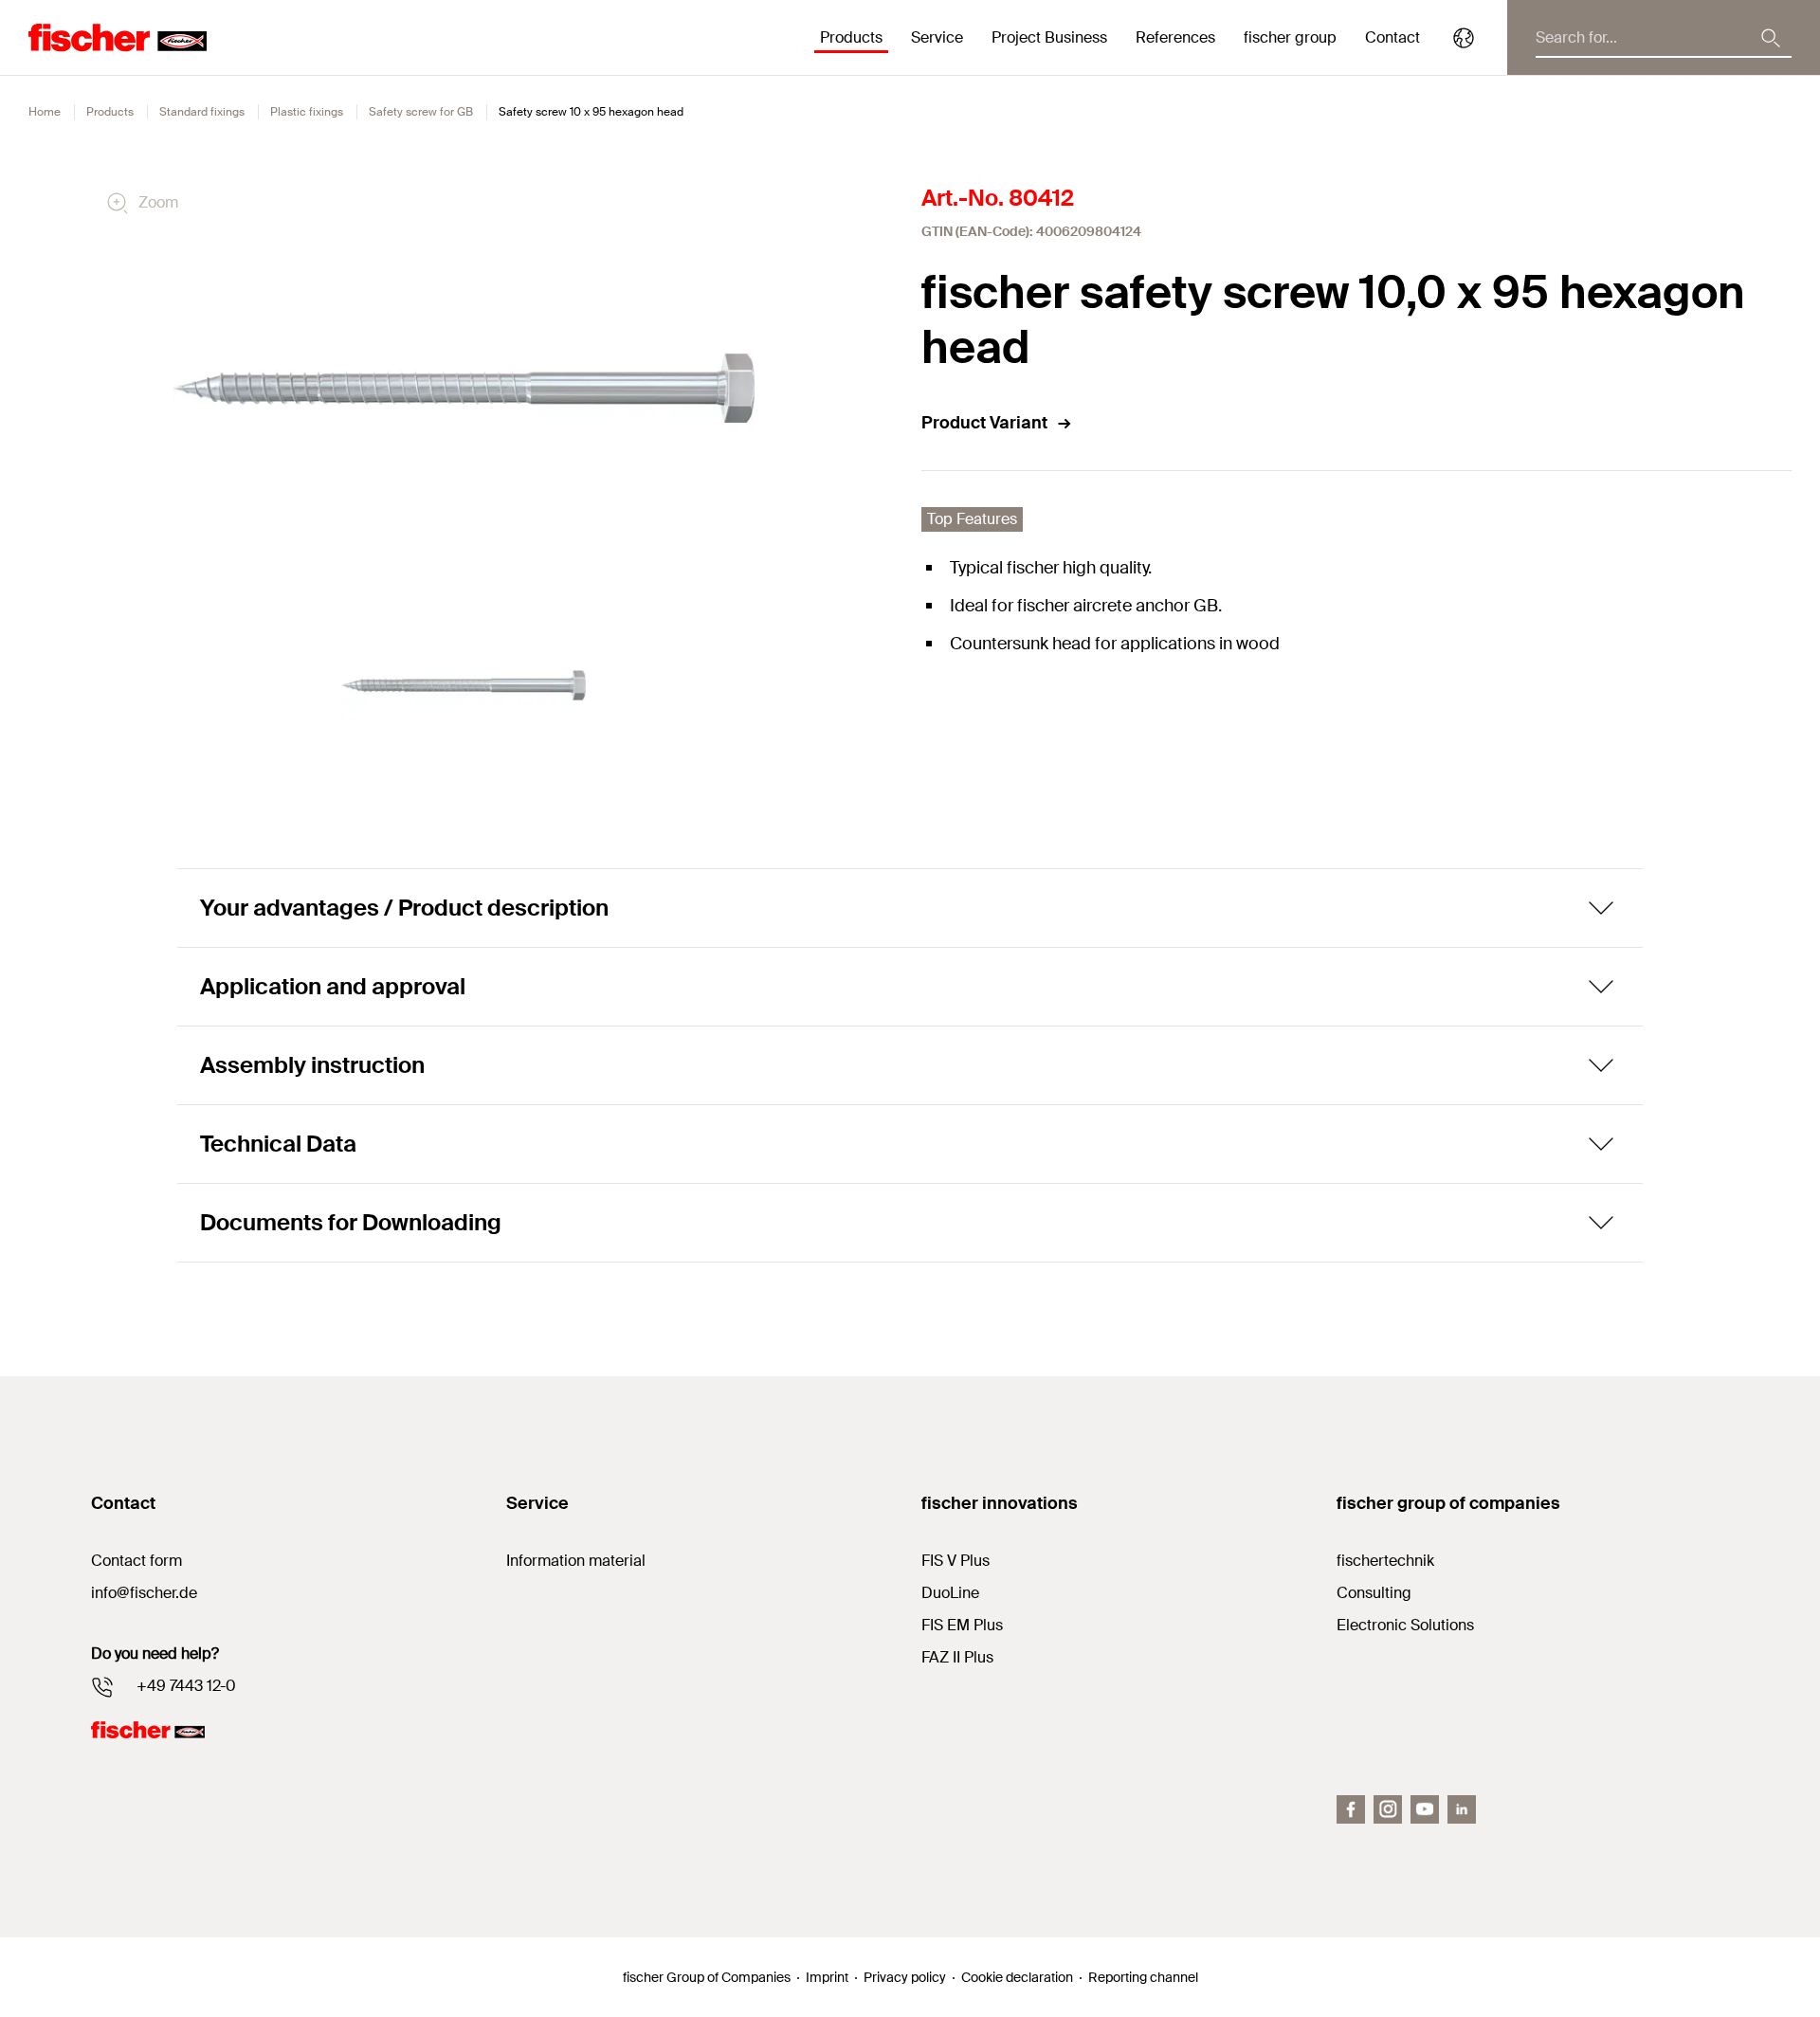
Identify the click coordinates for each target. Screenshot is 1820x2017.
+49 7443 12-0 (186, 1686)
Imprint (827, 1977)
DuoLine (950, 1593)
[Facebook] (1351, 1809)
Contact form (136, 1561)
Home (45, 112)
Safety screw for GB (421, 112)
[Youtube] (1425, 1809)
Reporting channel (1143, 1977)
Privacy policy (905, 1977)
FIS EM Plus (962, 1625)
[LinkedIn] (1462, 1809)
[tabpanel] (464, 686)
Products (110, 112)
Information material (576, 1561)
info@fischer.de (144, 1593)
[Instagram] (1388, 1809)
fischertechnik (1385, 1561)
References (1175, 37)
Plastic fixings (307, 112)
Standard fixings (202, 112)
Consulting (1374, 1593)
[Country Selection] (1464, 38)
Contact (1392, 37)
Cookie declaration (1017, 1977)
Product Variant (984, 423)
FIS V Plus (955, 1561)
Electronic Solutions (1405, 1625)
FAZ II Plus (957, 1657)
